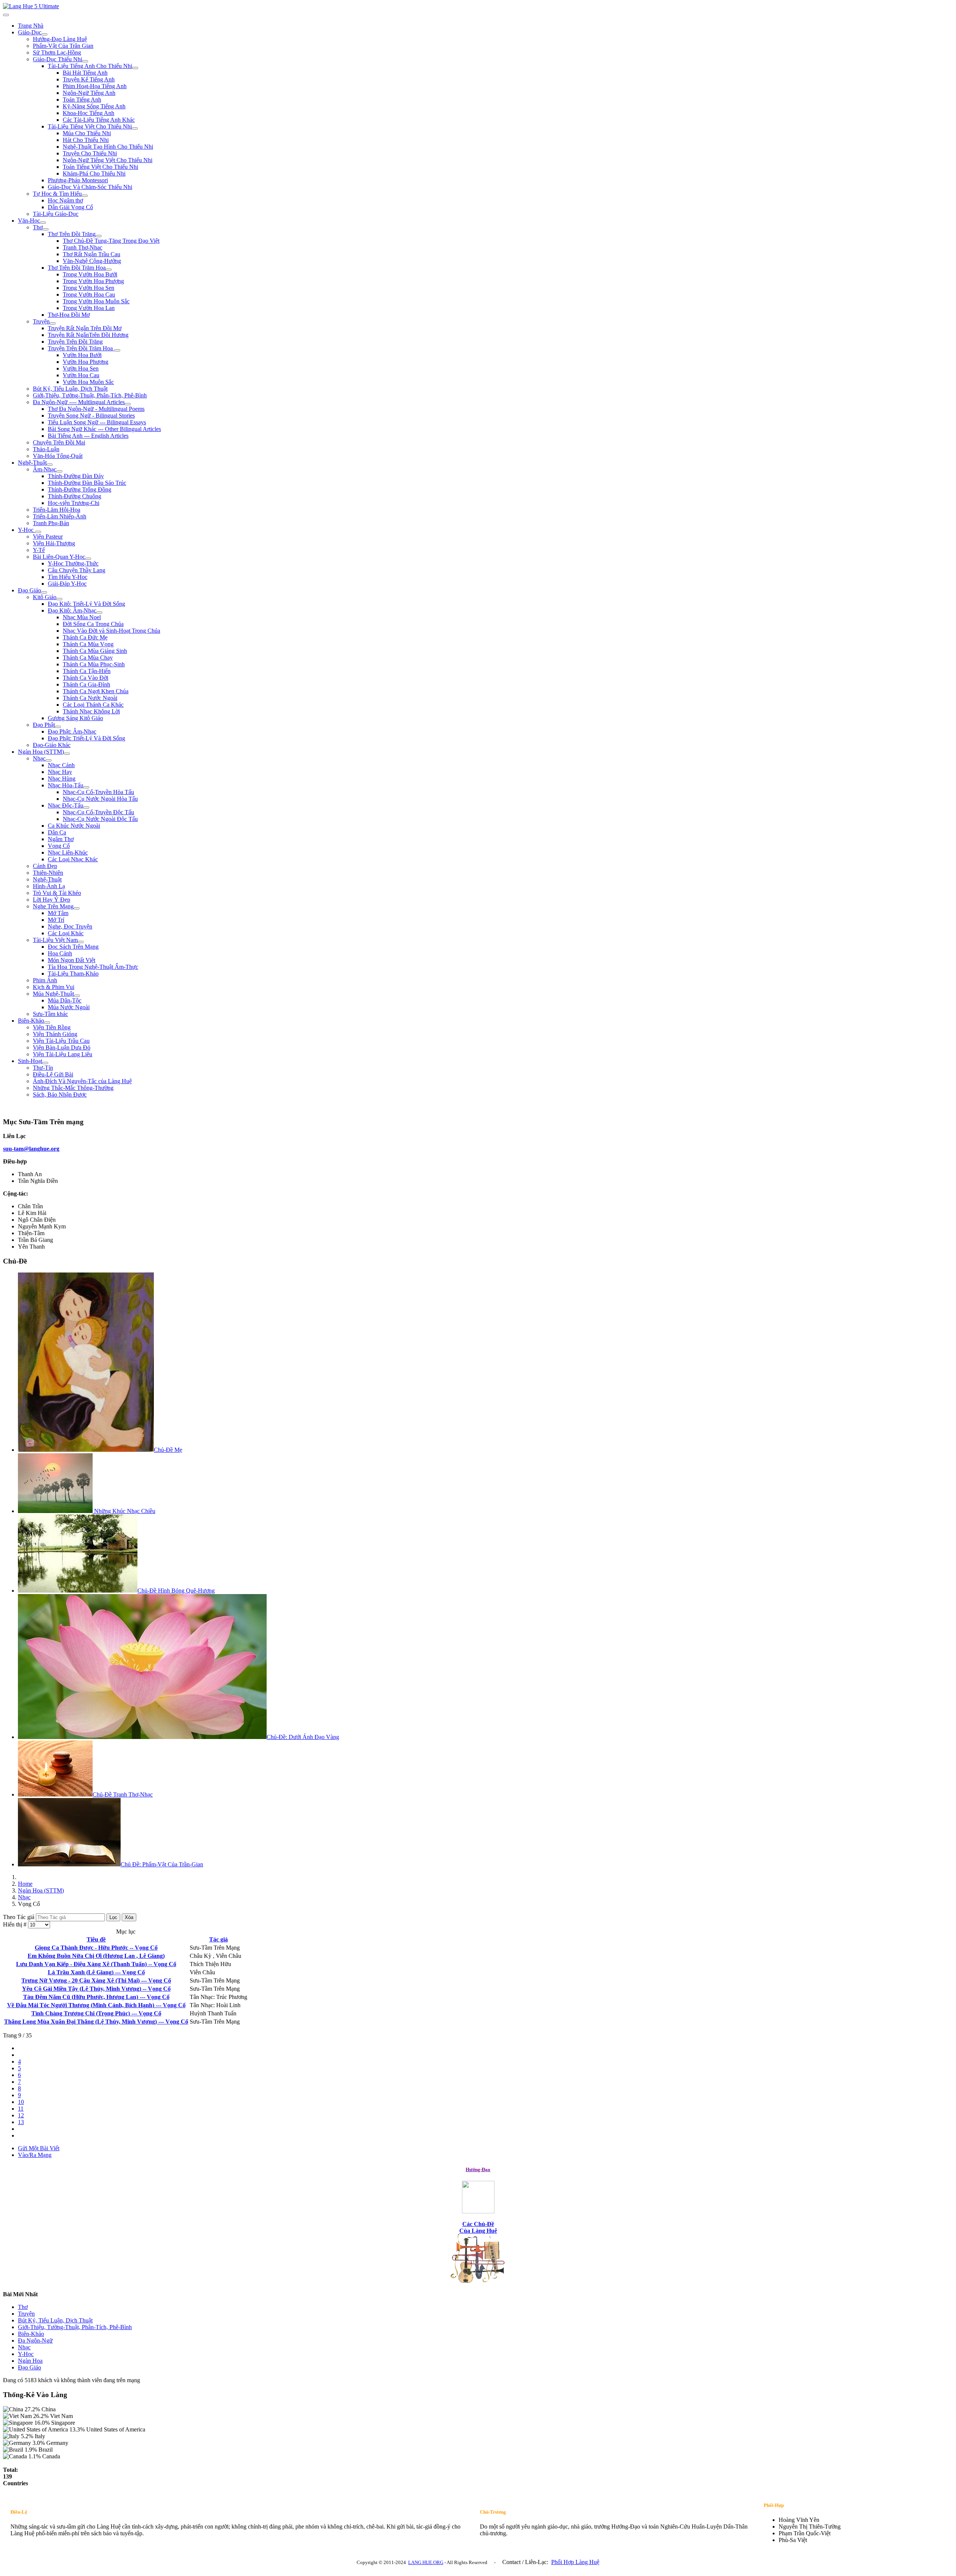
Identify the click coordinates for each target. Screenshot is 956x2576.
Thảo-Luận (46, 449)
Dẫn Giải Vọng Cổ (70, 207)
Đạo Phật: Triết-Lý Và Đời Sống (86, 738)
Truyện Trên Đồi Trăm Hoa (81, 348)
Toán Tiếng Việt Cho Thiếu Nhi (100, 167)
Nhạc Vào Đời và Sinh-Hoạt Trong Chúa (111, 631)
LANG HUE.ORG (426, 2562)
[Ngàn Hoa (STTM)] (67, 754)
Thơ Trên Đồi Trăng (72, 234)
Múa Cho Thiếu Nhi (87, 133)
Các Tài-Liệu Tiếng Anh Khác (99, 120)
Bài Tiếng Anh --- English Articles (88, 436)
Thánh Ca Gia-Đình (86, 684)
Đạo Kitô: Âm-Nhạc (72, 610)
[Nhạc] (49, 760)
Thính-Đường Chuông (75, 496)
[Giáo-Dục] (44, 34)
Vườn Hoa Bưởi (82, 355)
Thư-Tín (43, 1068)
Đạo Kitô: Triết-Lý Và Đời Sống (86, 604)
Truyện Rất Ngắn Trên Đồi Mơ (85, 328)
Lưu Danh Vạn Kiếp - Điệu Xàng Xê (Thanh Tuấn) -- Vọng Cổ (96, 1964)
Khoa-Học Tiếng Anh (89, 113)
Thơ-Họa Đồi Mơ (69, 315)
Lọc (113, 1917)
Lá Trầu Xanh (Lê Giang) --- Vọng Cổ (96, 1972)
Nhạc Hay (60, 772)
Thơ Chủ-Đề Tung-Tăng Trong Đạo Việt (111, 241)
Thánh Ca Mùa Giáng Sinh (95, 651)
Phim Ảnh (45, 980)
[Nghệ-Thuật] (50, 465)
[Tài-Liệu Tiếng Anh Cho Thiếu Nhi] (135, 68)
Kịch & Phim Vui (54, 987)
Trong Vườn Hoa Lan (89, 308)
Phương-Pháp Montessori (78, 180)
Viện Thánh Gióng (55, 1034)
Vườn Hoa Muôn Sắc (88, 382)
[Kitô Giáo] (59, 599)
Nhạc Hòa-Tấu (66, 785)
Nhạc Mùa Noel (82, 617)
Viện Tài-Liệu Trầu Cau (61, 1041)
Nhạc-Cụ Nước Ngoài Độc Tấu (100, 819)
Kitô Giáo (45, 597)
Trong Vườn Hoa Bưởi (90, 274)
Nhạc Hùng (62, 779)
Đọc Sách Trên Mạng (73, 947)
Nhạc (39, 758)
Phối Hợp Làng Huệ (575, 2562)
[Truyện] (53, 323)
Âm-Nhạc (45, 469)
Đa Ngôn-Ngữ (35, 2341)
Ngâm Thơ (61, 839)
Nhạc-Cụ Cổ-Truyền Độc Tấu (98, 812)
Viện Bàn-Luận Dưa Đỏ (62, 1047)
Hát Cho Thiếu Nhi (86, 140)
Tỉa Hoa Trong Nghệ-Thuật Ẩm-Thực (93, 967)
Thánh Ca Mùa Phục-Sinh (94, 664)
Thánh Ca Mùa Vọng (88, 644)
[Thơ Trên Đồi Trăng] (99, 236)
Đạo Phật (44, 725)
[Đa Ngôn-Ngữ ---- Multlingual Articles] (128, 404)
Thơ (38, 227)
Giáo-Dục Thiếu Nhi (58, 59)
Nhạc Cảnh (61, 765)
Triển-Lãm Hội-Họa (57, 510)
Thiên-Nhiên (48, 873)
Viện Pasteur (48, 537)
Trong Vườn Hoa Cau (89, 295)
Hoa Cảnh (60, 953)
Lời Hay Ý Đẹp (52, 900)
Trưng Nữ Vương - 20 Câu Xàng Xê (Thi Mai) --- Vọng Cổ (96, 1980)
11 (21, 2109)
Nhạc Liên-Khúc (68, 853)
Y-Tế (39, 550)
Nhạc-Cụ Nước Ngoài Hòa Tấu (100, 799)
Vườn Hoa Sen (81, 368)
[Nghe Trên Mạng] (77, 908)
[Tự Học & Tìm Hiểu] (85, 196)
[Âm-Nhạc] (59, 471)
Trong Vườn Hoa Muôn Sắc (96, 301)
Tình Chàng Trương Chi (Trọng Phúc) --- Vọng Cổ (96, 2013)
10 (21, 2102)
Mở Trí (56, 920)
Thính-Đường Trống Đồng (80, 489)
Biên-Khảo (31, 1021)
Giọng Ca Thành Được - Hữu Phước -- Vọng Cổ (96, 1948)
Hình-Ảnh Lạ (49, 886)
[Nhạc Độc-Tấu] (86, 807)
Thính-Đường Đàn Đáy (76, 476)
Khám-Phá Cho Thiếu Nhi (94, 173)
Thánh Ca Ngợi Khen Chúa (96, 691)
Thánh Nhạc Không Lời (91, 711)
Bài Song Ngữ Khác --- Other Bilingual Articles (104, 429)
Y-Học (27, 530)
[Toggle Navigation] (6, 15)
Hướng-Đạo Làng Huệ (60, 39)
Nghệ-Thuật (32, 463)
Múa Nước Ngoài (69, 1007)
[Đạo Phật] (58, 727)
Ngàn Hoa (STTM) (41, 752)
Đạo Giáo (30, 590)
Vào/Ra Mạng (35, 2155)
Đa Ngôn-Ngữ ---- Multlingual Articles (79, 402)
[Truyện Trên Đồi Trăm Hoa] (117, 350)
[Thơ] (46, 229)
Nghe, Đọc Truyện (70, 926)
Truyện (41, 321)
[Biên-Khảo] (47, 1023)
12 (21, 2115)
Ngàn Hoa (30, 2361)
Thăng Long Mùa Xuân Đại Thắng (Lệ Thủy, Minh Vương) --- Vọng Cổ (96, 2022)
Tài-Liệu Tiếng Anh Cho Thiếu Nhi (90, 66)
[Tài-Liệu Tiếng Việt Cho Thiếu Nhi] (135, 128)
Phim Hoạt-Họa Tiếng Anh (95, 86)
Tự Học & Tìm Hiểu (57, 194)
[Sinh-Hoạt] (45, 1063)
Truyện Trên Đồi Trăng (75, 342)
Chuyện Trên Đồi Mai (59, 442)
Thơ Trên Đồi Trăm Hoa (77, 268)
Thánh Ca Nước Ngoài (90, 698)
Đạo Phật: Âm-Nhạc (72, 731)
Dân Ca (57, 832)
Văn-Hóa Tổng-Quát (58, 456)
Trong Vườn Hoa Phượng (93, 281)
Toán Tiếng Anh (82, 100)
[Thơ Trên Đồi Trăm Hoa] (109, 270)
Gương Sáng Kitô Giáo (75, 718)
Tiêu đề (96, 1939)
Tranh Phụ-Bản (51, 523)
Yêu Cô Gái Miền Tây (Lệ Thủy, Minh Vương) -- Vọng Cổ (96, 1989)
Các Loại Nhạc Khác (73, 859)
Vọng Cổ (59, 846)
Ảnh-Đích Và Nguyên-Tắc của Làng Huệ (82, 1081)
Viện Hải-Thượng (54, 543)
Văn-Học (29, 221)
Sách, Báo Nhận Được (60, 1095)
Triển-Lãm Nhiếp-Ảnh (60, 516)
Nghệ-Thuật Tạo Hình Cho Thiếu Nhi (108, 147)
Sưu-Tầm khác (50, 1014)
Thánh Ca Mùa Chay (88, 658)
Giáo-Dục (30, 32)
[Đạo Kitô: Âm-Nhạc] (99, 613)
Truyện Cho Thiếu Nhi (90, 153)
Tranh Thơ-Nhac (83, 247)
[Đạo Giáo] (44, 592)
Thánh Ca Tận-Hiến (87, 671)
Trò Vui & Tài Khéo (57, 893)
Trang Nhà (31, 26)
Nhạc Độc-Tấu (66, 805)
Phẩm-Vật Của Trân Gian (63, 46)
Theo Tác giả (19, 1917)
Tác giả (218, 1939)
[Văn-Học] (43, 223)
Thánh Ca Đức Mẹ (85, 637)
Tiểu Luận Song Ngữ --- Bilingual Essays (97, 422)
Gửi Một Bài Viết (39, 2148)
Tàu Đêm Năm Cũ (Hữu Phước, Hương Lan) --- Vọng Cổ (96, 1997)
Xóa (129, 1917)
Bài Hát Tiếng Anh (85, 73)
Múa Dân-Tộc (65, 1000)
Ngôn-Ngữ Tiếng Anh (89, 93)
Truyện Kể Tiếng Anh (89, 79)
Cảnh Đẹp (45, 866)
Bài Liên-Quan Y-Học (59, 557)
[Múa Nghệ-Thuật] (77, 996)
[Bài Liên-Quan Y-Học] (88, 559)
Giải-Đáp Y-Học (67, 584)
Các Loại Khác (66, 933)
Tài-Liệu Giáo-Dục (56, 214)
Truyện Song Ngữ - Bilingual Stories (91, 416)
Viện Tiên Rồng (52, 1027)
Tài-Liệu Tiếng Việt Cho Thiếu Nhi (90, 126)
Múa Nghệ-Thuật (53, 994)
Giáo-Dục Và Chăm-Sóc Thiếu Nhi (90, 187)
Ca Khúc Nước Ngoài (74, 826)
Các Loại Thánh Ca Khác (93, 705)
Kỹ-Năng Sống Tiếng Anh (94, 106)
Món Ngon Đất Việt (72, 960)
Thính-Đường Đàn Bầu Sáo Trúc (87, 483)
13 (21, 2122)
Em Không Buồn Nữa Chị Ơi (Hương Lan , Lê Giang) (96, 1956)
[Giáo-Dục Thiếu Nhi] (85, 61)
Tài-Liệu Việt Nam (55, 940)
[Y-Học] (38, 532)
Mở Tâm (58, 913)
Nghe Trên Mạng (53, 906)
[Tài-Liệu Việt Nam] (81, 942)
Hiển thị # (15, 1924)
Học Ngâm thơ (65, 200)
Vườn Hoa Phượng (86, 362)
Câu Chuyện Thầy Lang (77, 570)
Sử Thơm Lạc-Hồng (57, 52)
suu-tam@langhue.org (31, 1149)
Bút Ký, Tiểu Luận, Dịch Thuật (70, 389)
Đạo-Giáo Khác (52, 745)
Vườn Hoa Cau (81, 375)
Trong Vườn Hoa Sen (89, 288)
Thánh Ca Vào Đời (86, 678)
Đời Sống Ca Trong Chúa (93, 624)
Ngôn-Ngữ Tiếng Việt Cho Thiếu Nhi (108, 160)
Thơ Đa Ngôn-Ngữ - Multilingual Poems (96, 409)
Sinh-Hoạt (30, 1061)
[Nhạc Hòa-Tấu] (86, 787)
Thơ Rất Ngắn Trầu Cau (91, 254)
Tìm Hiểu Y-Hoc (68, 577)
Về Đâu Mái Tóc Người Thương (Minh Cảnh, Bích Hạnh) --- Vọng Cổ (96, 2005)
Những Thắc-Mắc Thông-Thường (73, 1088)
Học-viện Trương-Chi (74, 503)
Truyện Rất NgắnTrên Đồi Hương (88, 335)
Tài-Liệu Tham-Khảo (73, 974)
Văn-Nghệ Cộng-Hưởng (92, 261)
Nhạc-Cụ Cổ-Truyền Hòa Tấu (98, 792)
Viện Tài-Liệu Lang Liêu (63, 1054)
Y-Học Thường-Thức (73, 563)
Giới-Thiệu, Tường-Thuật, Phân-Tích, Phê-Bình (90, 395)
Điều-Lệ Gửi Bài (53, 1074)
